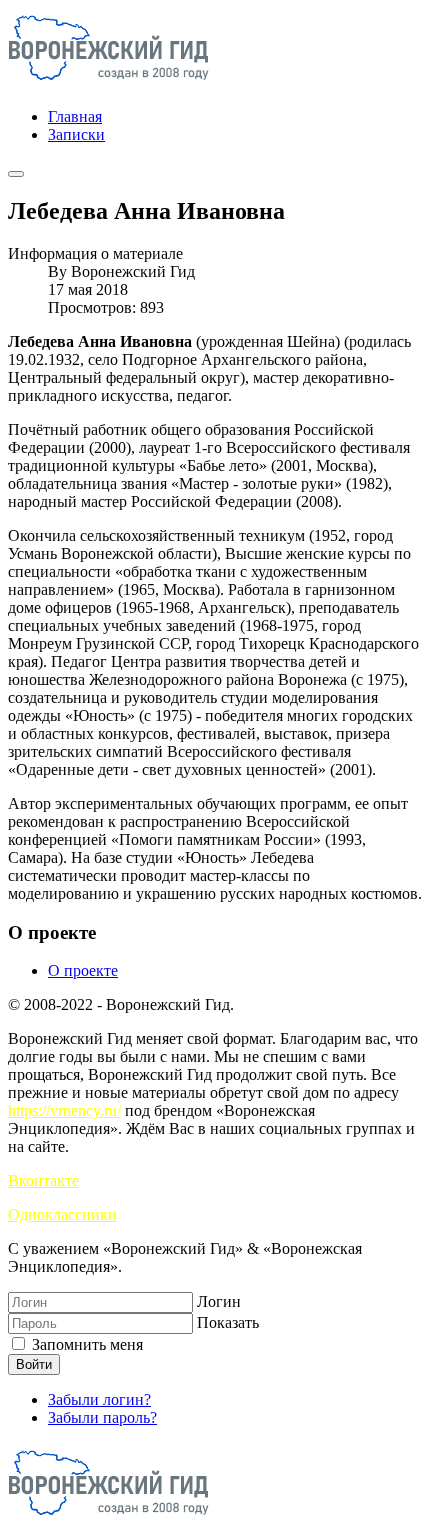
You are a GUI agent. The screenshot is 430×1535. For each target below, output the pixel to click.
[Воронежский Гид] (108, 82)
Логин (219, 1301)
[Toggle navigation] (16, 174)
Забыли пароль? (102, 1417)
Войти (34, 1364)
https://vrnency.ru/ (64, 1110)
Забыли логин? (99, 1399)
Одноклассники (62, 1214)
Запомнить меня (85, 1344)
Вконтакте (43, 1180)
